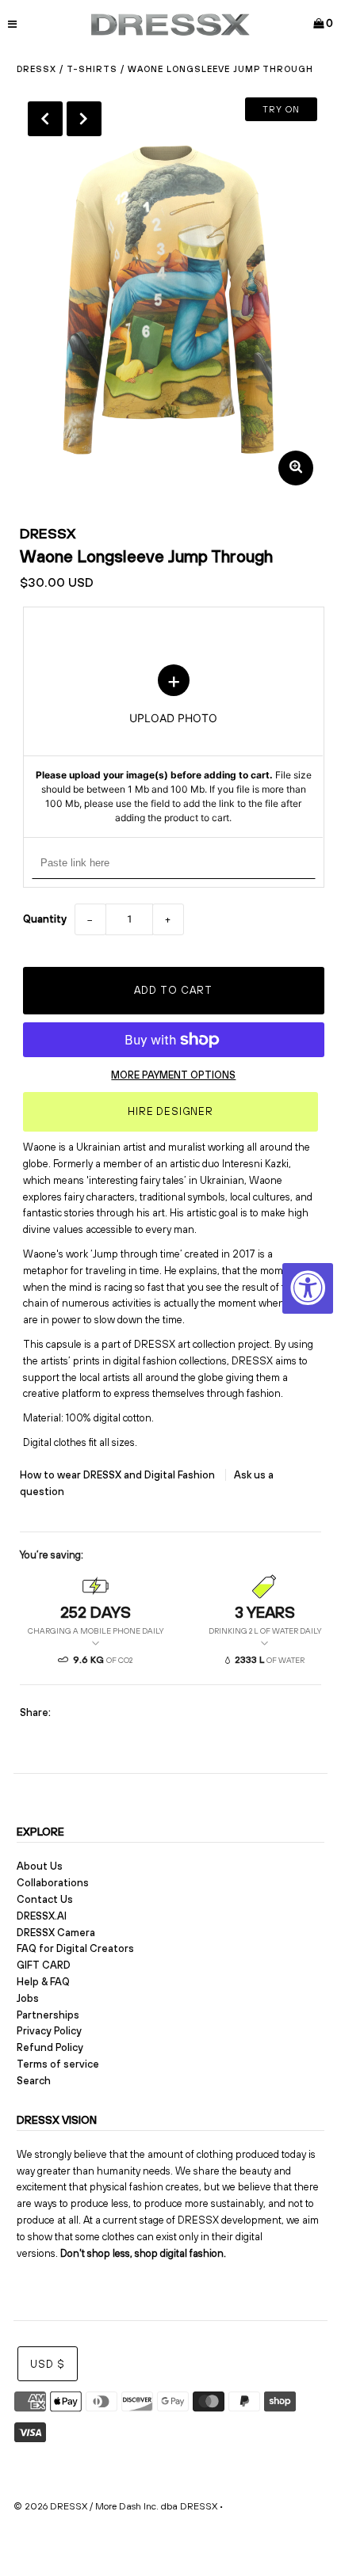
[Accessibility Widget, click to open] (308, 1288)
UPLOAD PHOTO (174, 745)
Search (34, 2081)
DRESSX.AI (42, 1916)
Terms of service (58, 2064)
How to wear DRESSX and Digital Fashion (119, 1475)
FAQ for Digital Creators (75, 1948)
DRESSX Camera (56, 1933)
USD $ (48, 2364)
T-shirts (92, 69)
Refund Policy (50, 2047)
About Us (40, 1866)
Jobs (28, 1998)
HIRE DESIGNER (170, 1111)
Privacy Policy (49, 2031)
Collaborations (53, 1883)
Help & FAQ (43, 1982)
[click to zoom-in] (296, 468)
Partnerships (48, 2015)
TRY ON (281, 109)
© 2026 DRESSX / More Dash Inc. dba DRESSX (115, 2506)
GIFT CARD (44, 1965)
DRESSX (48, 533)
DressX (36, 69)
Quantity (45, 919)
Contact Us (45, 1899)
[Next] (84, 119)
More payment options (173, 1075)
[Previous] (45, 119)
